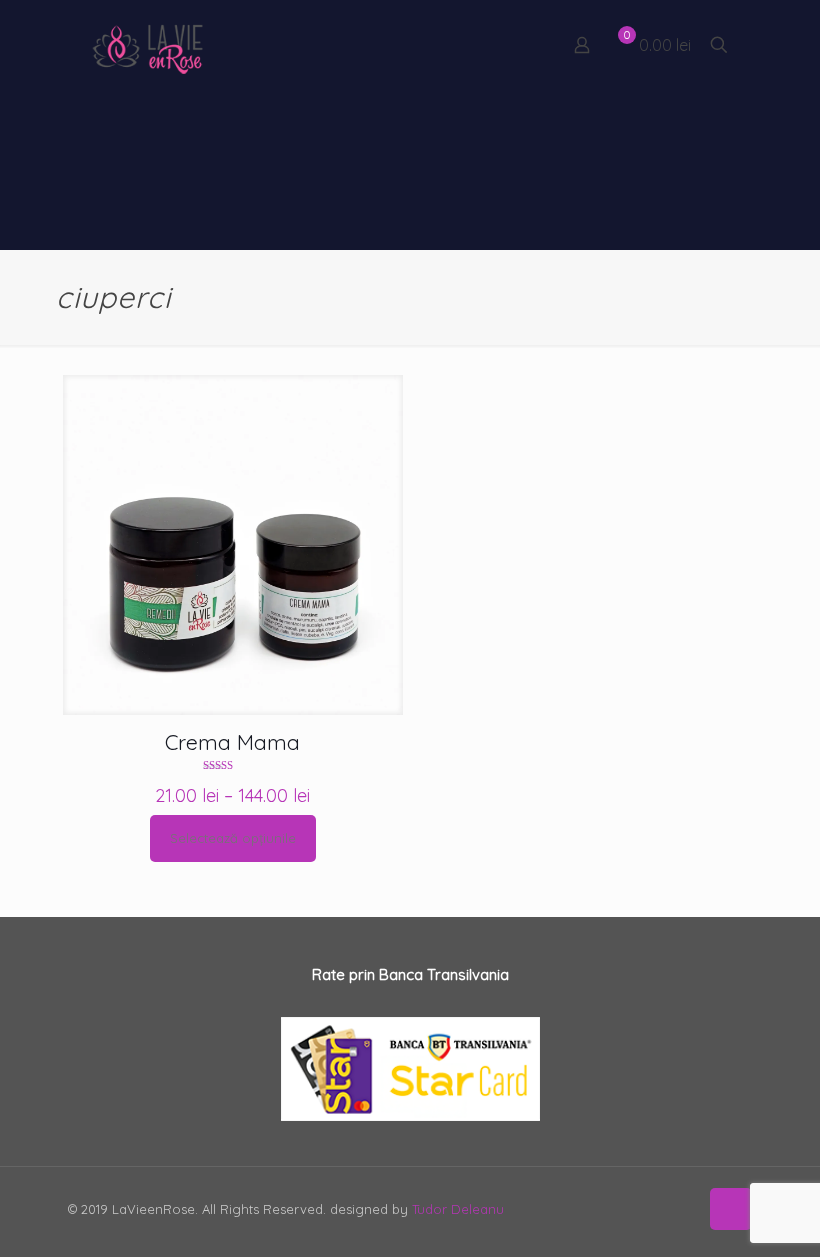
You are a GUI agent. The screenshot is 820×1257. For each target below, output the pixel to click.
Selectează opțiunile (233, 838)
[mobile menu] (512, 45)
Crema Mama (232, 742)
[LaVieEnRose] (148, 45)
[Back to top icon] (731, 1209)
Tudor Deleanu (458, 1209)
